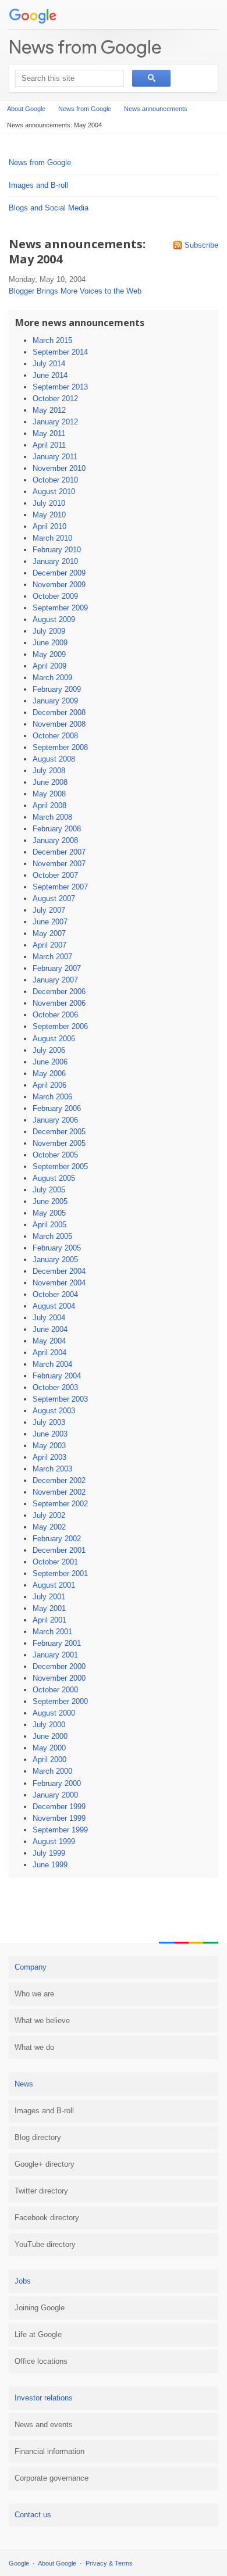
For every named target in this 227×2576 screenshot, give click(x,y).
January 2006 (55, 1120)
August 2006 (54, 1039)
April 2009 (49, 666)
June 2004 (50, 1329)
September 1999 (60, 1830)
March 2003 (52, 1469)
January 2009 (55, 701)
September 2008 (60, 747)
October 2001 (55, 1562)
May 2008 (49, 794)
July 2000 (49, 1725)
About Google (26, 109)
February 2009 (57, 689)
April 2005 (49, 1225)
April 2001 (49, 1620)
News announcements (156, 109)
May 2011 (49, 433)
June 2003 (50, 1434)
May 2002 (49, 1527)
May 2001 (49, 1608)
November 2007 (59, 864)
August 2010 (54, 492)
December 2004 (59, 1271)
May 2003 (49, 1446)
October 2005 (55, 1155)
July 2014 (49, 364)
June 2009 (50, 643)
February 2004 (57, 1376)
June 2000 (50, 1736)
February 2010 (57, 550)
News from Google (85, 47)
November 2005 (59, 1143)
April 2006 (49, 1085)
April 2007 (49, 945)
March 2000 (52, 1771)
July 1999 (49, 1853)
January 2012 (55, 422)
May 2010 (49, 515)
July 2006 (49, 1050)
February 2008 (57, 829)
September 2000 (60, 1701)
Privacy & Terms (109, 2563)
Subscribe (201, 245)
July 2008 (49, 771)
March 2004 (52, 1364)
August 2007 (54, 898)
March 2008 (52, 817)
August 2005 (54, 1178)
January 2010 (55, 561)
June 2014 (50, 375)
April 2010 (49, 526)
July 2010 (49, 503)
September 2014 (60, 352)
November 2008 (59, 724)
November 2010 (59, 468)
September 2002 (60, 1504)
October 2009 (55, 596)
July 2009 (49, 631)
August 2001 (54, 1585)
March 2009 (52, 678)
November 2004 (59, 1283)
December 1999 (59, 1807)
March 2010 (52, 538)
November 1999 (59, 1818)
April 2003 (49, 1457)
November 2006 (59, 1003)
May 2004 (49, 1341)
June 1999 (50, 1865)
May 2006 (49, 1073)
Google (19, 2563)
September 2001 (60, 1573)
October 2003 (55, 1387)
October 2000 (55, 1690)
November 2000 (59, 1678)
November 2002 (59, 1492)
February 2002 (57, 1539)
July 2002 (49, 1515)
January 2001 (55, 1655)
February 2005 (57, 1248)
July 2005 (49, 1190)
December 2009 (59, 573)
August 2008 (54, 759)
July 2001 (49, 1597)
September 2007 (60, 887)
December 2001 (59, 1550)
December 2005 (59, 1132)
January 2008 (55, 840)
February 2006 (57, 1108)
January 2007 (55, 980)
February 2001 (57, 1643)
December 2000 (59, 1666)
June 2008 (50, 782)
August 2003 (54, 1411)
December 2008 (59, 712)
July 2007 (49, 910)
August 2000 (54, 1713)
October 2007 (55, 875)
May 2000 (49, 1748)
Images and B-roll (38, 185)
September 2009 (60, 608)
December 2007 (59, 852)
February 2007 (57, 968)
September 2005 (60, 1166)
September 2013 (60, 387)
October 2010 (55, 480)
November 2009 (59, 585)
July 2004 (49, 1318)
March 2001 (52, 1632)
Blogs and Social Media (49, 208)
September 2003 (60, 1399)
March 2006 (52, 1097)
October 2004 (55, 1294)
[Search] (151, 78)
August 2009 (54, 619)
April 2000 (49, 1759)
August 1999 (54, 1841)
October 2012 (55, 399)
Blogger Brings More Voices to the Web (75, 291)
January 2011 (55, 457)
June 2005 (50, 1201)
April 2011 (49, 445)
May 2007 (49, 933)
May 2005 (49, 1213)
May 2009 (49, 654)
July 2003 (49, 1422)
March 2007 (52, 957)
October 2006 (55, 1015)
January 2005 (55, 1260)
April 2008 (49, 805)
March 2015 (52, 340)
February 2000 (57, 1783)
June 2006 (50, 1062)
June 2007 (50, 922)
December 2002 (59, 1480)
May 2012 (49, 410)
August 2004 (54, 1306)
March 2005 (52, 1236)
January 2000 (55, 1795)
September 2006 (60, 1026)
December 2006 (59, 992)
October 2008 (55, 736)
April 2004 (49, 1353)
